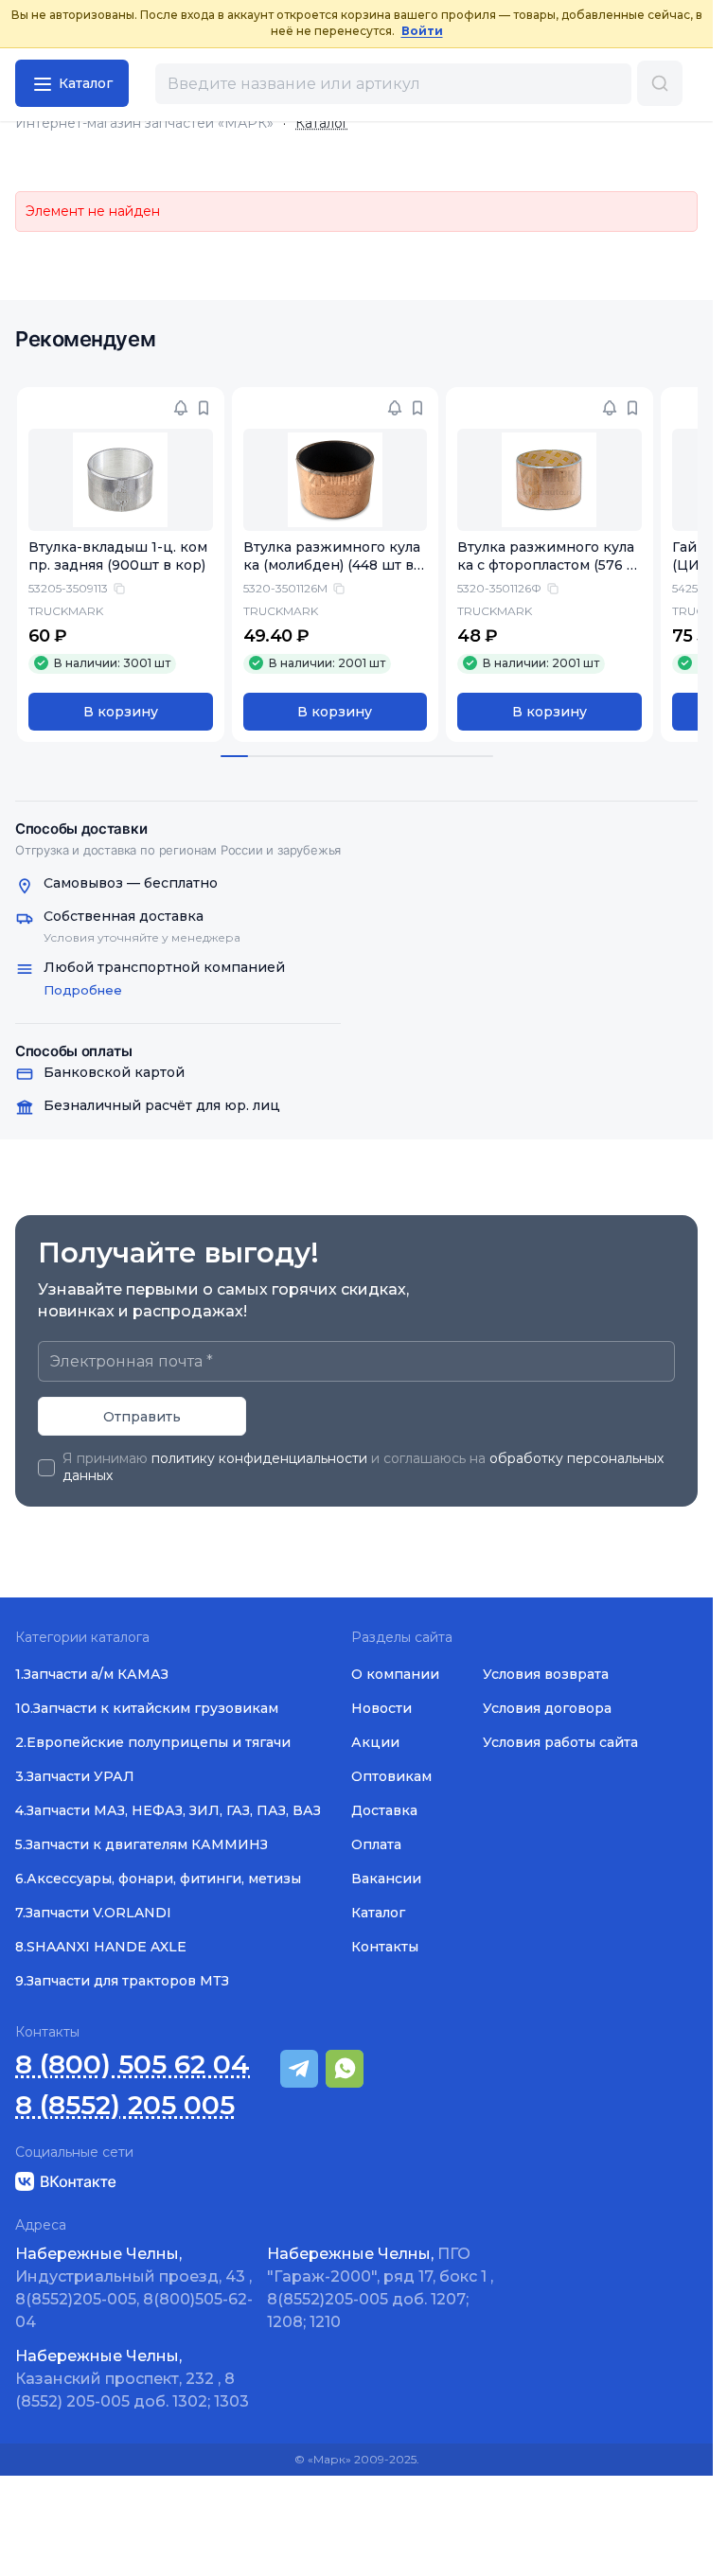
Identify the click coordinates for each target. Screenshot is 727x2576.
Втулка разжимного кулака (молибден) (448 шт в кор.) (335, 565)
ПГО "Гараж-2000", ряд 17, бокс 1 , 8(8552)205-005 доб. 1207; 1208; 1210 (380, 2288)
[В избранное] (204, 408)
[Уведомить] (181, 408)
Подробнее (83, 990)
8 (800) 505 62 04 (133, 2064)
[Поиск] (660, 83)
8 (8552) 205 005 (125, 2105)
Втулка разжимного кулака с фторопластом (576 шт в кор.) (549, 565)
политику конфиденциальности (259, 1458)
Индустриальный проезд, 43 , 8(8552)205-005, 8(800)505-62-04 (134, 2288)
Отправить (142, 1417)
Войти (422, 31)
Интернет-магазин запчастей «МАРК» (144, 124)
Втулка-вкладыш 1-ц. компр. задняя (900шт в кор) (118, 556)
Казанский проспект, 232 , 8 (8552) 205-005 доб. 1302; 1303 (132, 2379)
